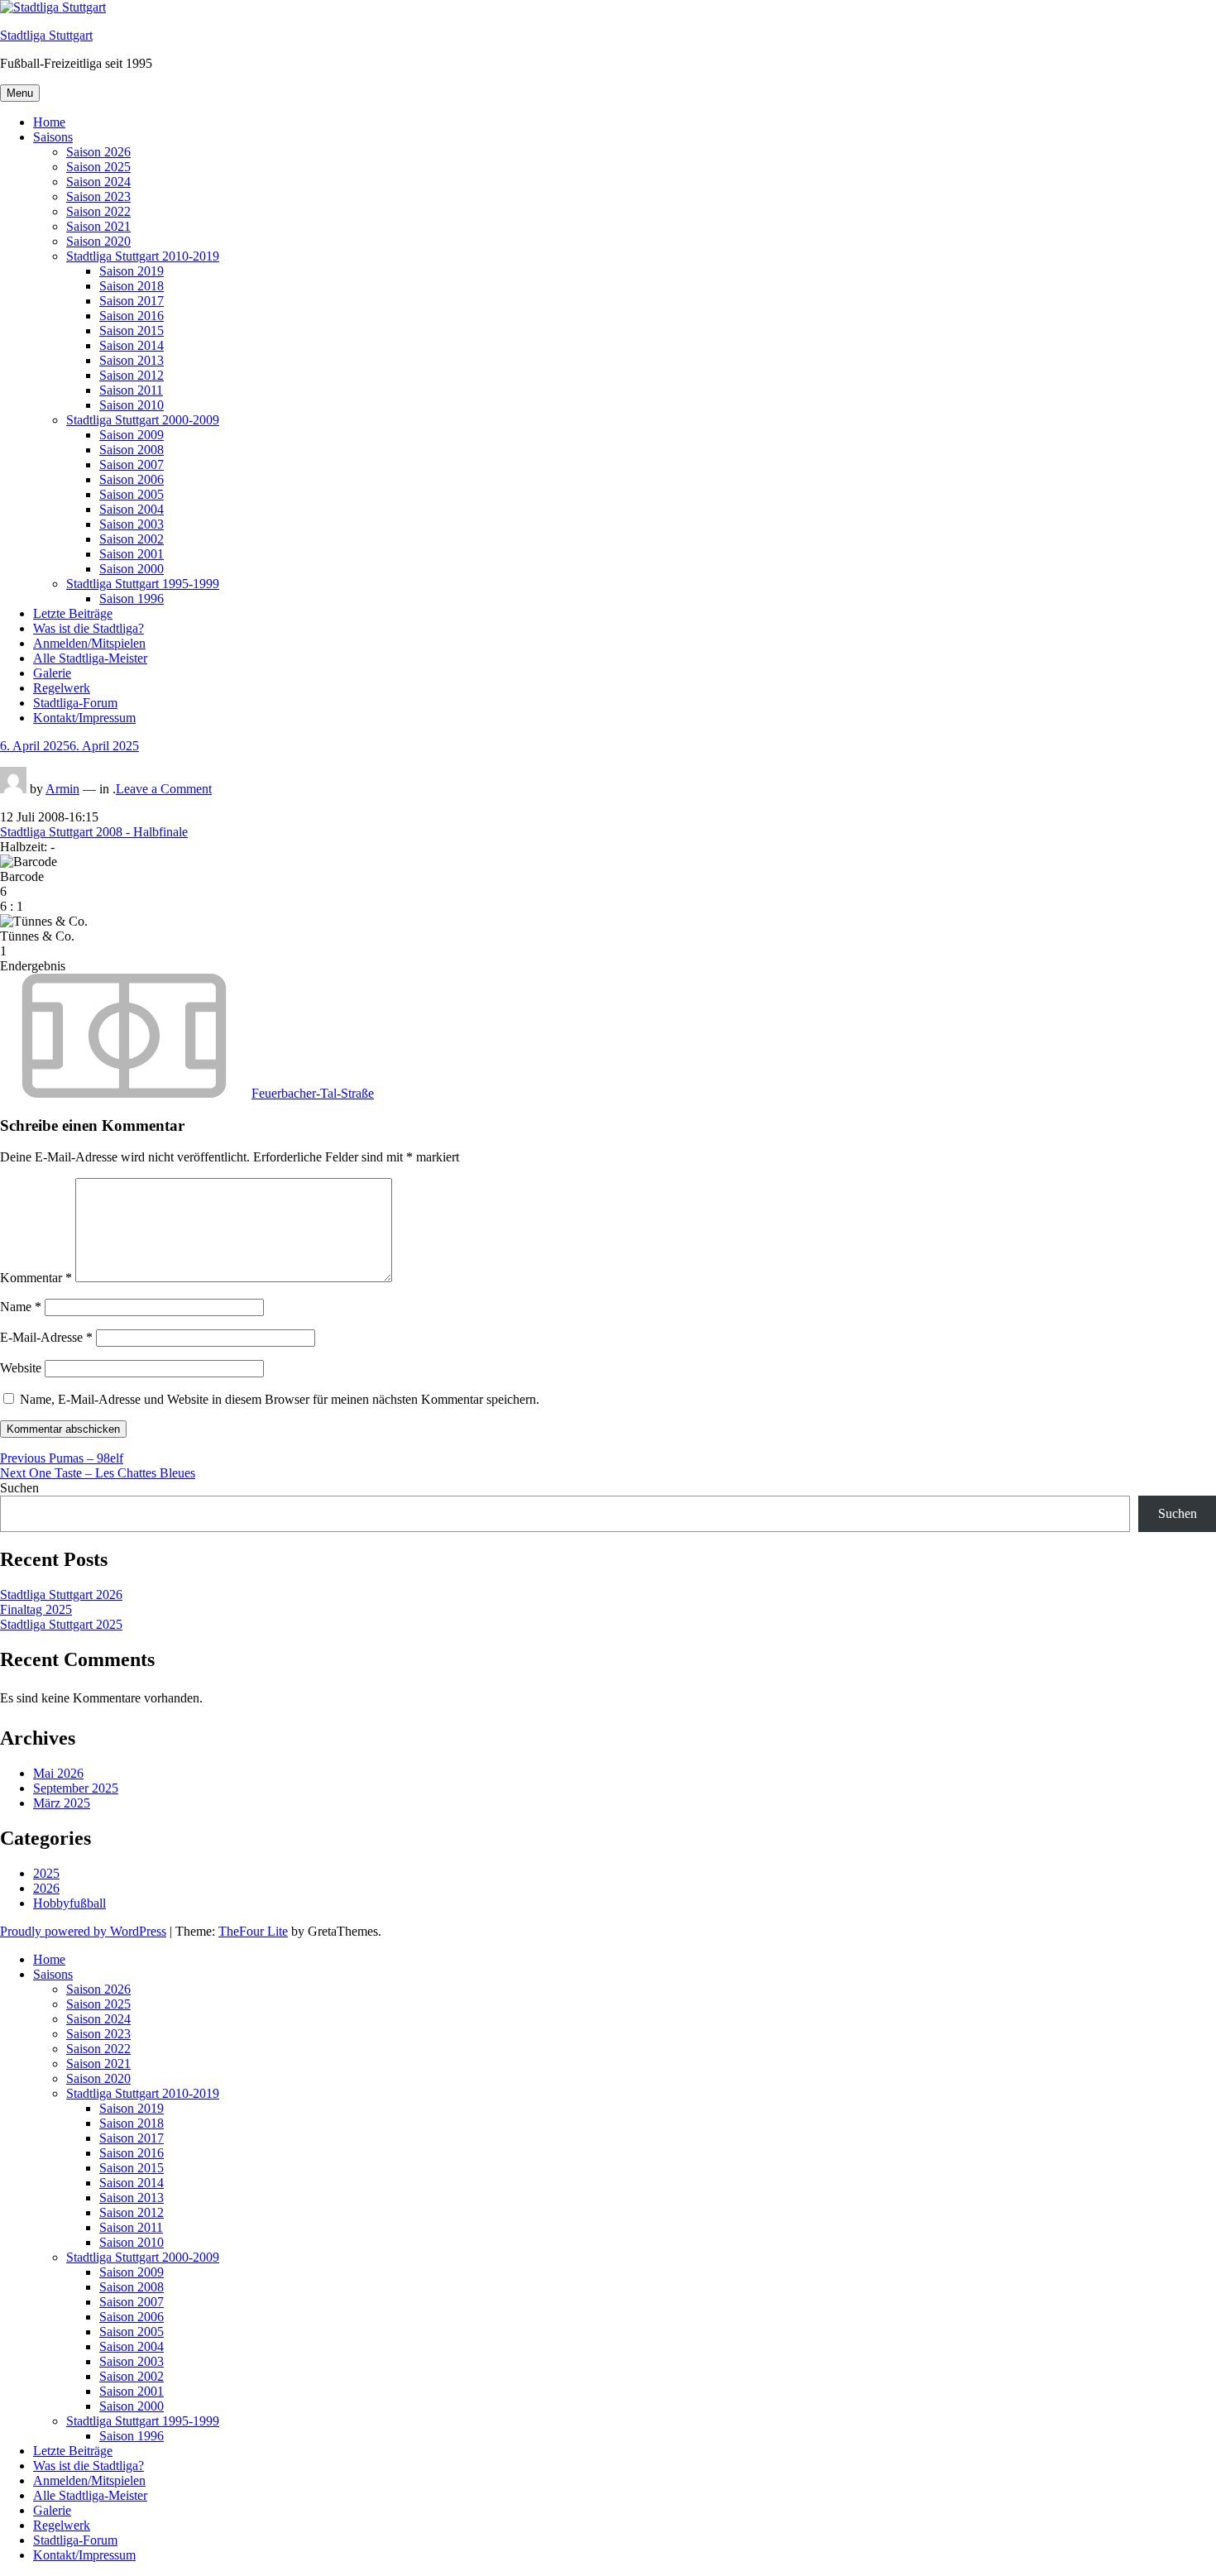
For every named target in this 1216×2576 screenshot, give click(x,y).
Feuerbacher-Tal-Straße (313, 1093)
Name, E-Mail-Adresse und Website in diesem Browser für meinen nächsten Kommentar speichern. (280, 1399)
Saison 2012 (132, 375)
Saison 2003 (132, 524)
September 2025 (76, 1788)
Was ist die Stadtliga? (89, 628)
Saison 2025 (98, 167)
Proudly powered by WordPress (83, 1931)
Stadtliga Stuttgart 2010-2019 (143, 256)
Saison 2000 (132, 569)
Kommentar (36, 1278)
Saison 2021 (98, 226)
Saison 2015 (132, 330)
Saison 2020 (98, 241)
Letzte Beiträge (73, 613)
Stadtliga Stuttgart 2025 (61, 1624)
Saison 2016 (132, 316)
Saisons (53, 137)
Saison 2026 (98, 152)
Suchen (19, 1488)
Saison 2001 (132, 554)
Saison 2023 (98, 196)
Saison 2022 (98, 211)
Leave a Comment (164, 789)
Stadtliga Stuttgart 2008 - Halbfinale (94, 832)
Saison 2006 (132, 479)
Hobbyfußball (69, 1903)
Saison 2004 (132, 509)
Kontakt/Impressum (84, 718)
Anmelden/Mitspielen (89, 643)
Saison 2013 (132, 360)
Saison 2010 (132, 405)
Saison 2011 (131, 390)
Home (49, 122)
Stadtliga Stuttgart (46, 35)
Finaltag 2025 (36, 1609)
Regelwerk (62, 688)
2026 (46, 1888)
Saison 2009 (132, 435)
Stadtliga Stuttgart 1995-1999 (143, 584)
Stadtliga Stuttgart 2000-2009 (143, 420)
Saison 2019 (132, 271)
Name (21, 1307)
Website (21, 1368)
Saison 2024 (98, 182)
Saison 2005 (132, 494)
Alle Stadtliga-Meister (90, 658)
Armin (62, 789)
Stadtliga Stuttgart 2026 (61, 1594)
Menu (20, 93)
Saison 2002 (132, 539)
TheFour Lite (253, 1931)
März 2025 (62, 1803)
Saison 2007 (132, 464)
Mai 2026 (58, 1773)
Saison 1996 (132, 599)
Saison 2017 (132, 301)
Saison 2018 (132, 286)
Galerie (52, 673)
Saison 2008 (132, 450)
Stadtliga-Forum (75, 703)
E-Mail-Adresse (46, 1337)
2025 (46, 1873)
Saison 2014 (132, 345)
